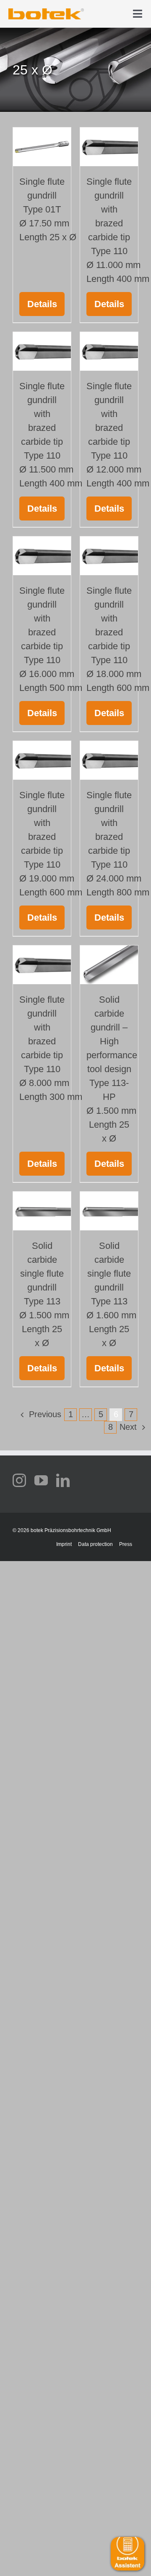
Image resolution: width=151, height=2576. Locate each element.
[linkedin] (63, 1480)
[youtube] (41, 1480)
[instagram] (19, 1480)
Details (42, 304)
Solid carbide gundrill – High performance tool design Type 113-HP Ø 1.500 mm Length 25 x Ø (112, 1069)
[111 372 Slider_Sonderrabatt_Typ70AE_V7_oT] (46, 11)
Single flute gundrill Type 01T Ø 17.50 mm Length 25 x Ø (48, 209)
